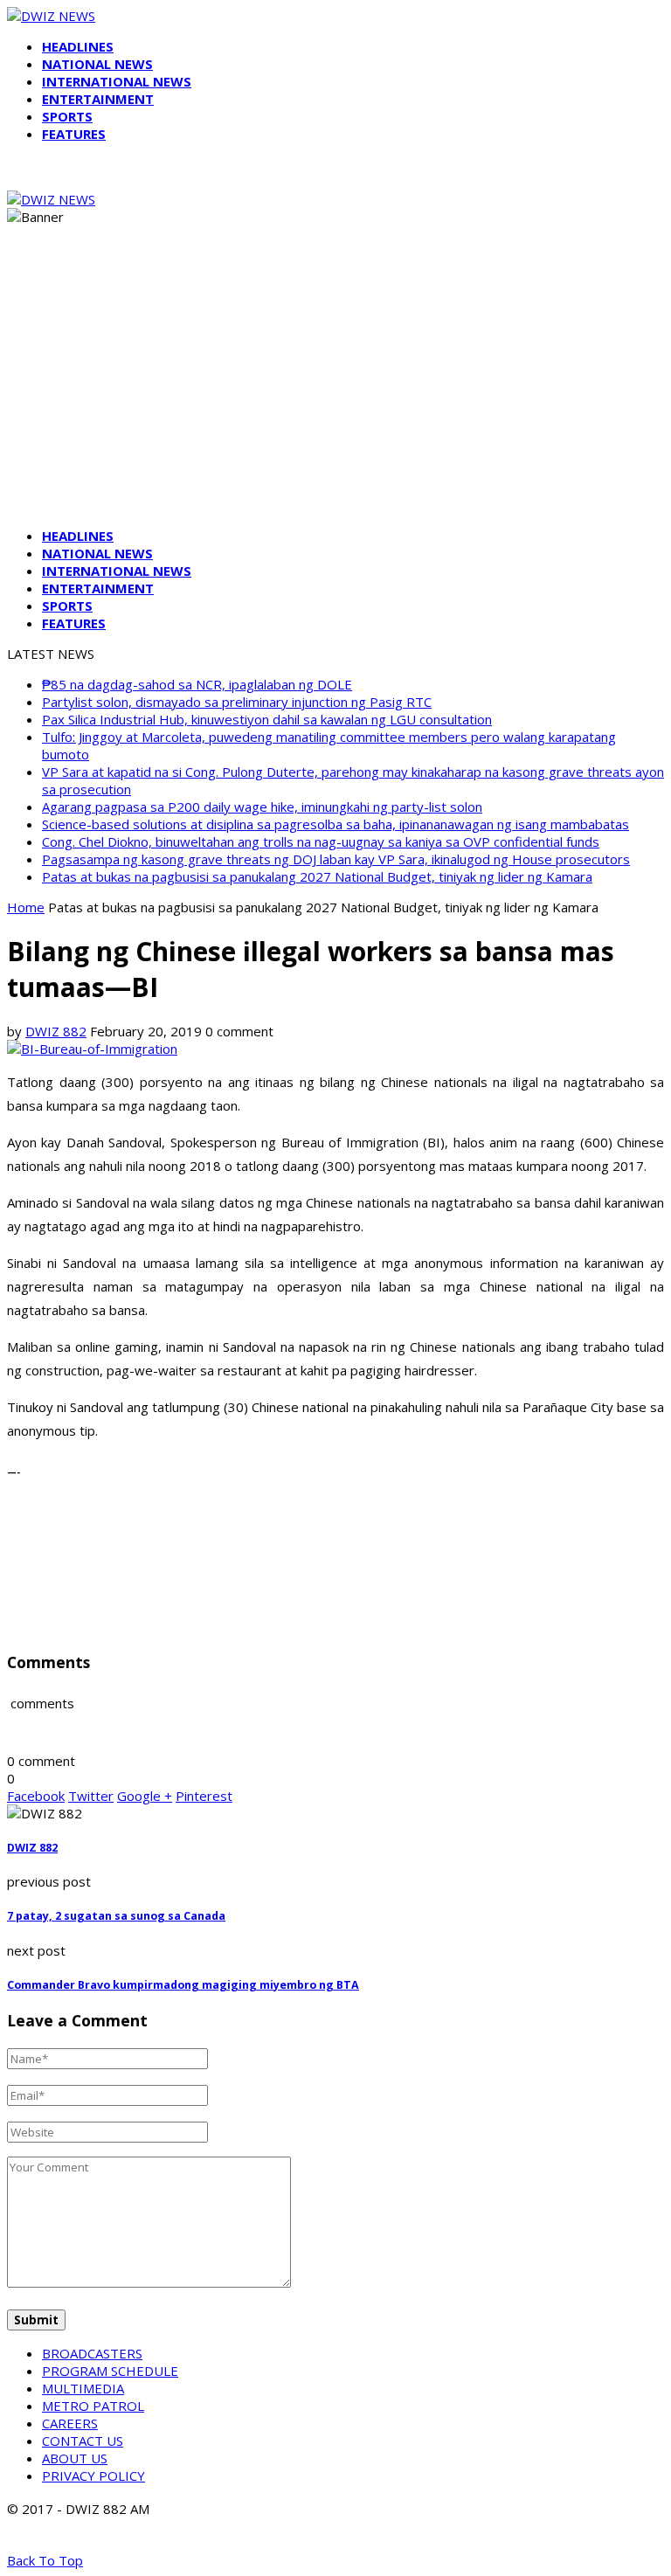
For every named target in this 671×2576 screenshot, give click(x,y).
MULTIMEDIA (83, 2388)
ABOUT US (75, 2458)
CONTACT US (83, 2441)
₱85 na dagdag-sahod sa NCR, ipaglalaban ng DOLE (197, 684)
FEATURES (74, 134)
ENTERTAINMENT (98, 99)
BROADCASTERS (92, 2353)
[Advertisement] (335, 391)
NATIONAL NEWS (97, 64)
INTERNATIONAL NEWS (117, 81)
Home (26, 907)
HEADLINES (78, 46)
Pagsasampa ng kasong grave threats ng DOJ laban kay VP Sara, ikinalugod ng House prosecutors (336, 859)
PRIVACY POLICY (93, 2476)
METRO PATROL (93, 2406)
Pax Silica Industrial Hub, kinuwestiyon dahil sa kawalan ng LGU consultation (267, 719)
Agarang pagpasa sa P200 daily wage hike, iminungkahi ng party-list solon (262, 807)
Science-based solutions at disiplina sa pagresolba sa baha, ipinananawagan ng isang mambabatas (335, 824)
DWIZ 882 (56, 1031)
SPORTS (67, 116)
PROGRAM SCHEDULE (110, 2371)
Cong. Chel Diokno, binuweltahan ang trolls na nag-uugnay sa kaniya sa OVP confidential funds (321, 841)
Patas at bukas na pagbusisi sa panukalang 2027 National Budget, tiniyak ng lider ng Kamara (317, 876)
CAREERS (70, 2423)
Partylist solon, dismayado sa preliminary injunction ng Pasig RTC (237, 702)
